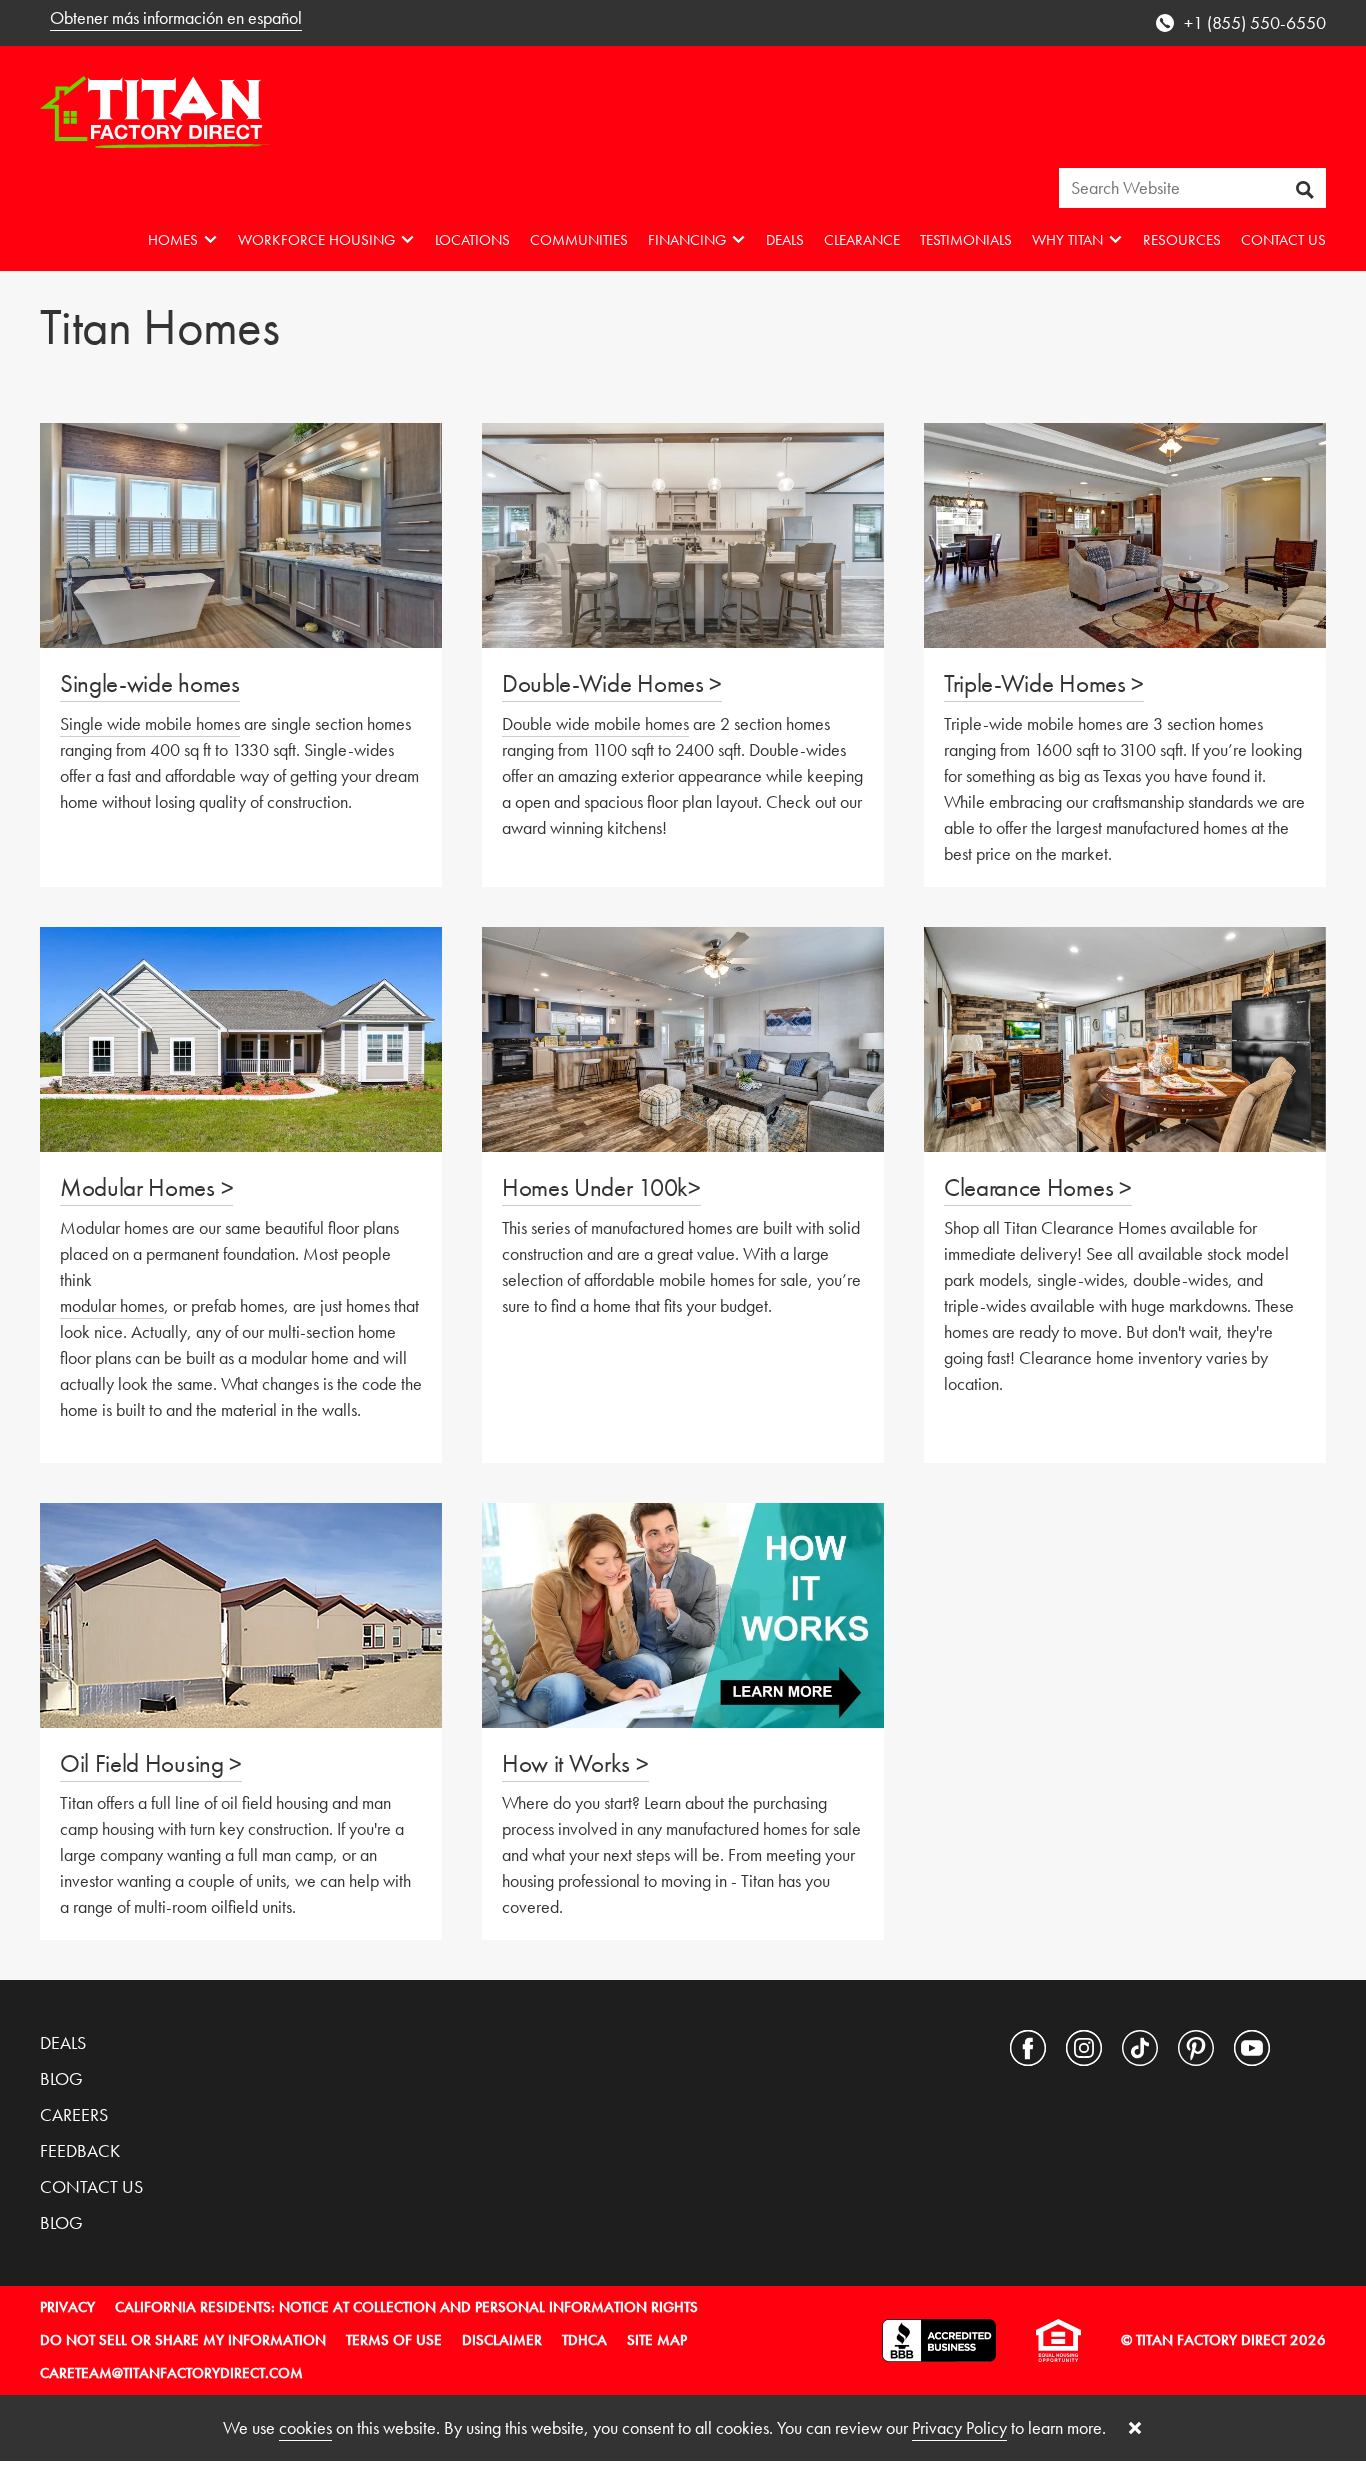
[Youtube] (1252, 2048)
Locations (472, 240)
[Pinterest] (1196, 2048)
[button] (183, 239)
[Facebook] (1028, 2048)
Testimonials (966, 240)
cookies (305, 2427)
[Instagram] (1084, 2048)
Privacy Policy (959, 2427)
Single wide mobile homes (150, 723)
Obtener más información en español (176, 17)
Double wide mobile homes (595, 723)
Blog (61, 2078)
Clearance (862, 240)
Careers (74, 2114)
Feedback (80, 2150)
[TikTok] (1140, 2048)
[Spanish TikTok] (1308, 2048)
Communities (579, 240)
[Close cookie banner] (1135, 2428)
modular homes (112, 1305)
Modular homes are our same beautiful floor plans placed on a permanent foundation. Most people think (229, 1253)
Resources (1182, 240)
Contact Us (1283, 240)
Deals (785, 240)
